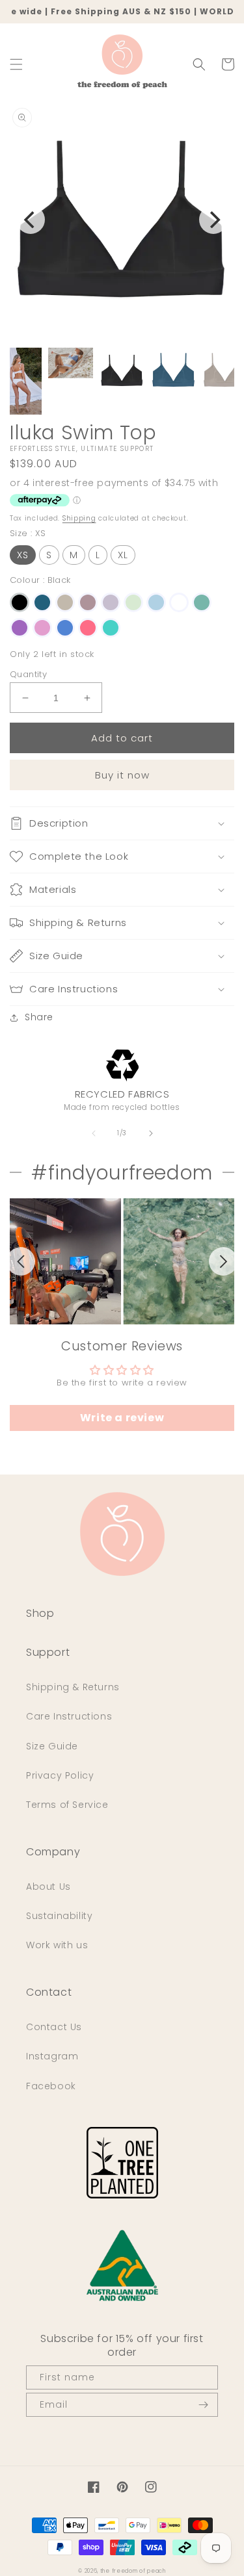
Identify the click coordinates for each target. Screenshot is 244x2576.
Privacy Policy (60, 1775)
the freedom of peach (133, 2571)
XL (123, 555)
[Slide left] (94, 1133)
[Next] (213, 220)
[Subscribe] (203, 2405)
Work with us (57, 1945)
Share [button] (39, 1017)
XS (23, 555)
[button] (16, 64)
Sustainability (59, 1916)
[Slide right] (151, 1133)
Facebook (51, 2086)
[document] (122, 220)
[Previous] (31, 220)
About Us (48, 1887)
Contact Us (54, 2027)
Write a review (122, 1418)
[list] (122, 1261)
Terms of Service (67, 1805)
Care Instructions (69, 1716)
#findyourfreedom (122, 1173)
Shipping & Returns (73, 1687)
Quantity (28, 674)
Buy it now (122, 775)
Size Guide (52, 1746)
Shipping (79, 518)
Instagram (52, 2056)
